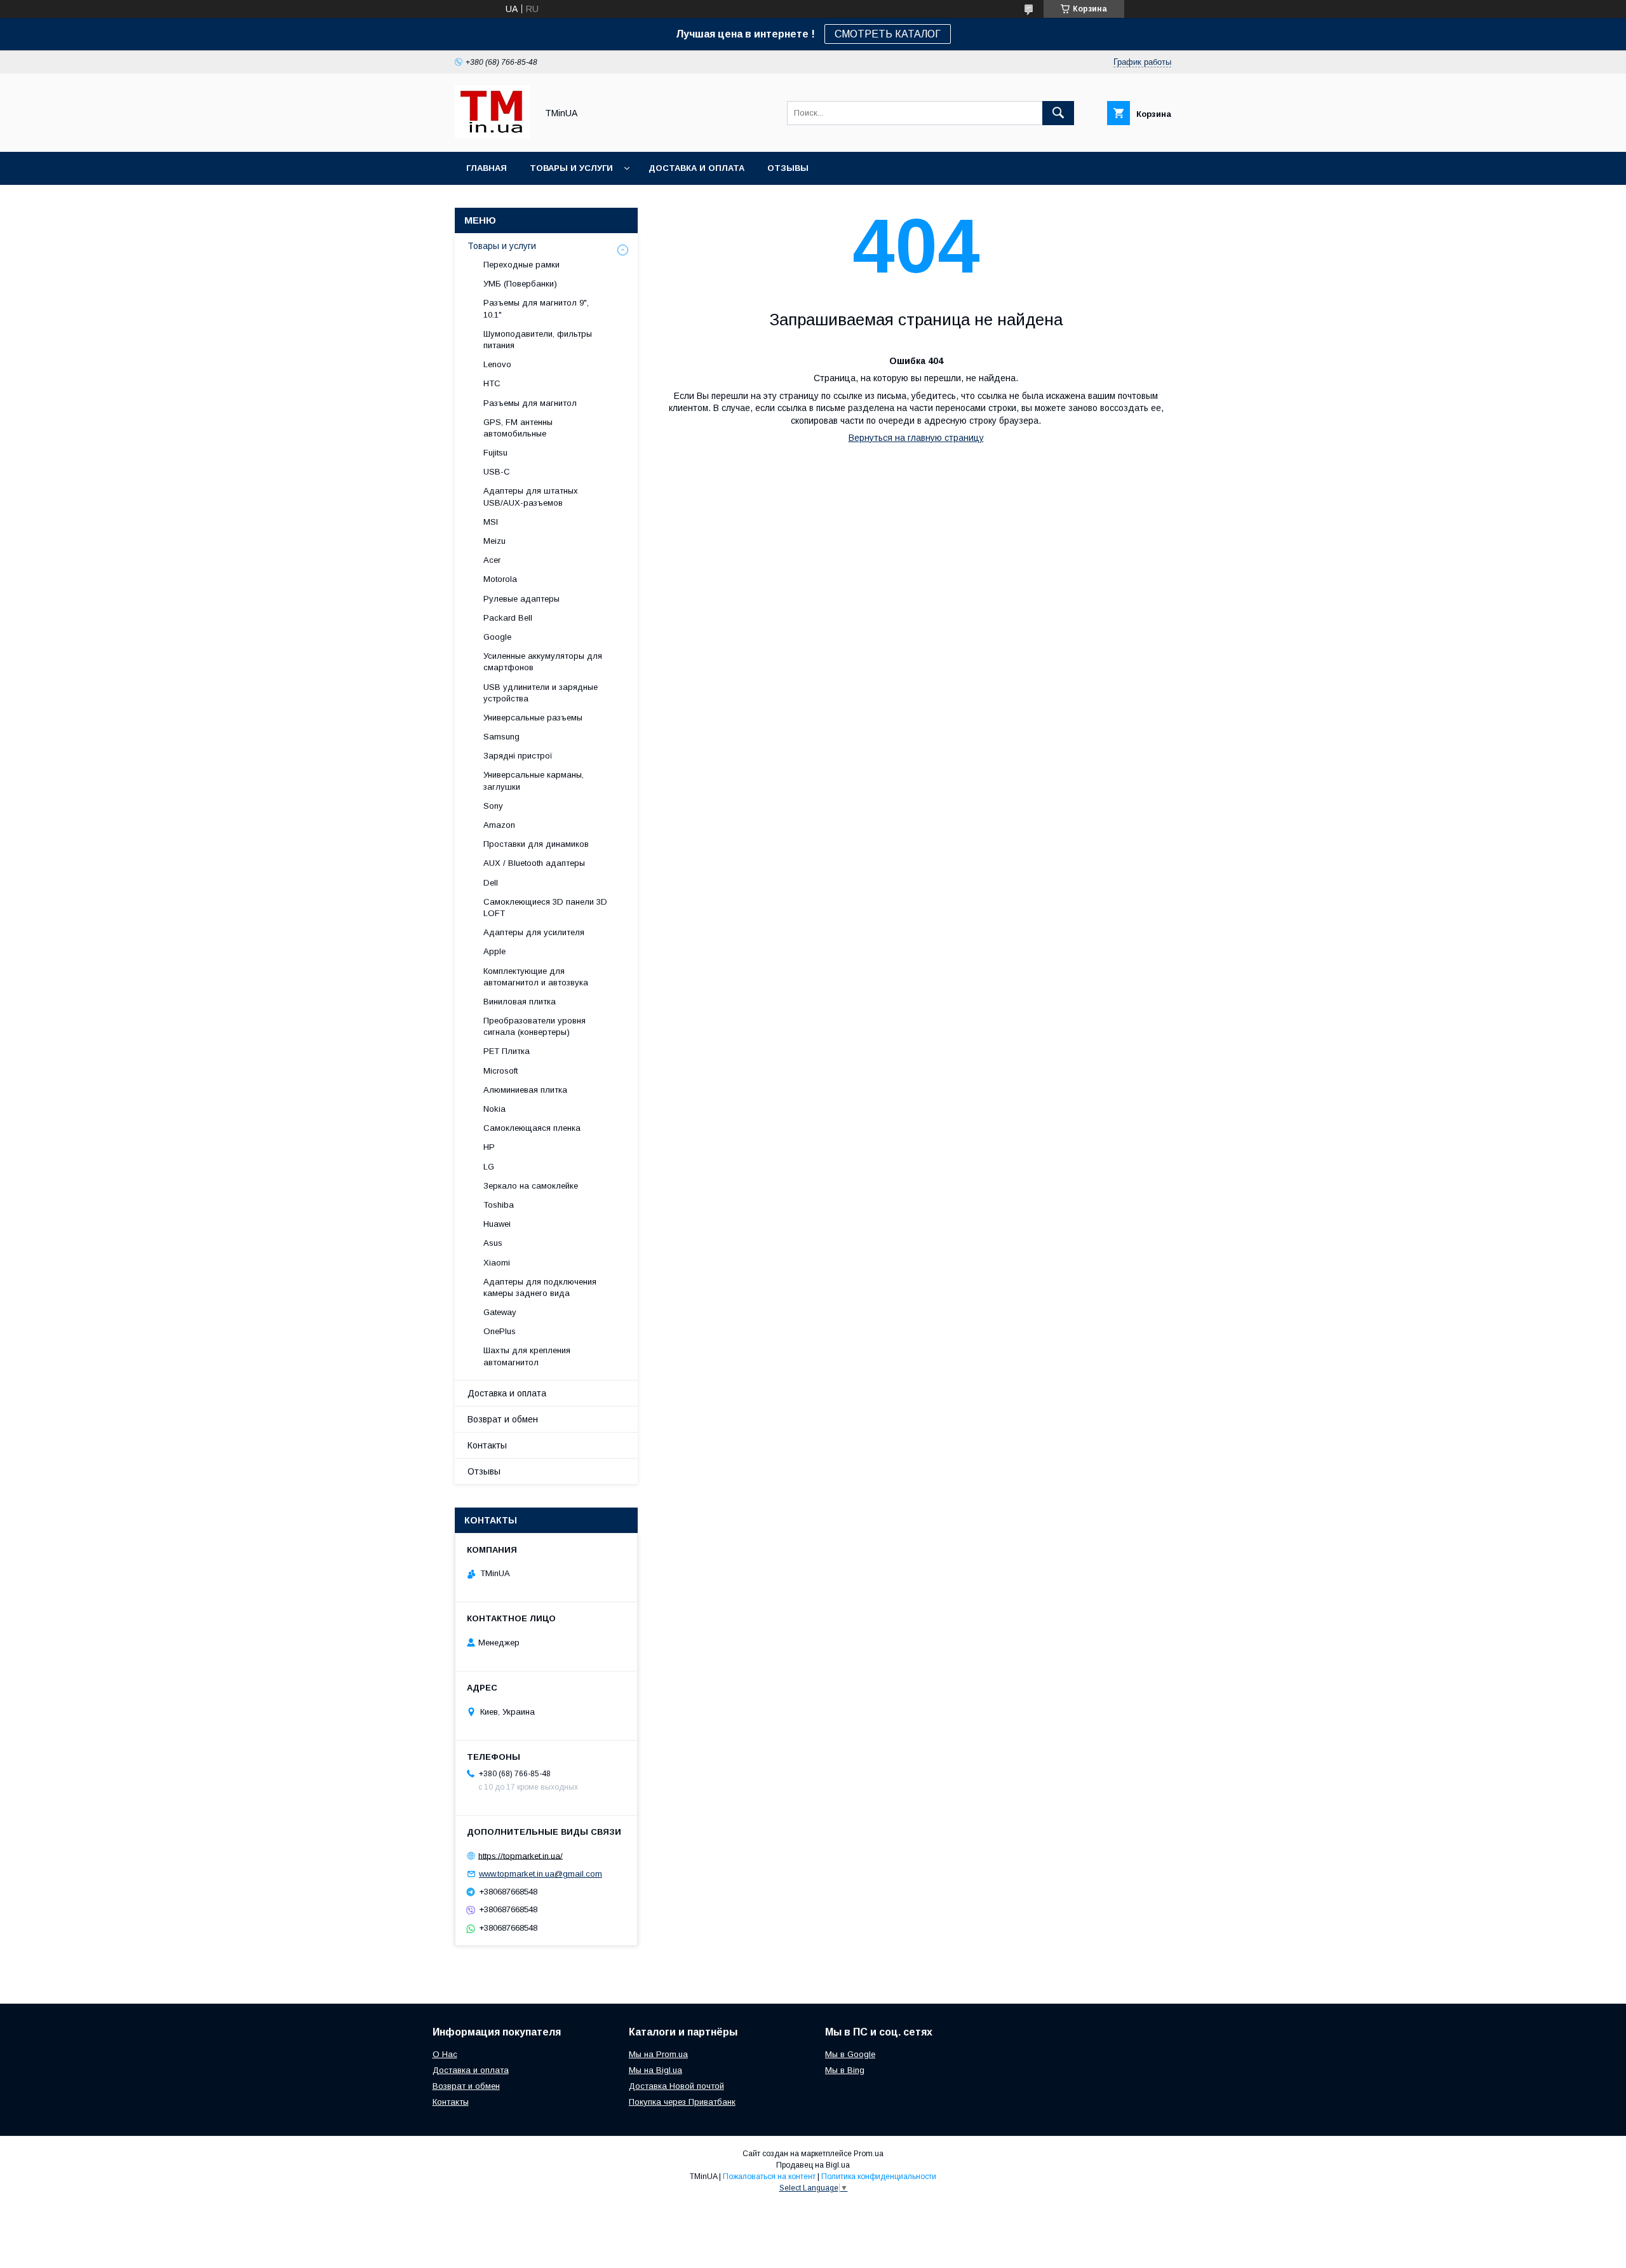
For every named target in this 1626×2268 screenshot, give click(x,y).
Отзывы (788, 168)
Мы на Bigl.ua (655, 2070)
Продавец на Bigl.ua (813, 2165)
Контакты (487, 1445)
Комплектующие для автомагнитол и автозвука (536, 977)
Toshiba (499, 1205)
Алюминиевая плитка (525, 1090)
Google (497, 637)
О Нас (445, 2054)
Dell (491, 883)
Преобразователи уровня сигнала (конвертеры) (534, 1026)
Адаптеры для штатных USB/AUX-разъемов (531, 496)
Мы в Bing (845, 2070)
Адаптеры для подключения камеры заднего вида (540, 1287)
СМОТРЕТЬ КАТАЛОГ (888, 34)
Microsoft (501, 1071)
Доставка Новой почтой (676, 2086)
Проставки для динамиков (536, 844)
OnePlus (500, 1331)
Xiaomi (497, 1263)
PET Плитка (507, 1051)
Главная (487, 168)
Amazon (499, 825)
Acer (492, 560)
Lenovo (497, 364)
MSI (491, 522)
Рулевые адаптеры (521, 599)
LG (489, 1167)
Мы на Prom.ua (658, 2054)
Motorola (500, 579)
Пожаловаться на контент (769, 2177)
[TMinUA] (492, 135)
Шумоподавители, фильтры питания (538, 340)
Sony (493, 806)
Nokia (494, 1109)
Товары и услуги (571, 168)
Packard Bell (508, 618)
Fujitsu (495, 453)
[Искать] (1058, 113)
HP (489, 1147)
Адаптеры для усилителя (534, 932)
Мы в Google (850, 2054)
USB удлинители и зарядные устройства (541, 693)
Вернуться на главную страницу (916, 438)
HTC (492, 383)
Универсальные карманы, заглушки (534, 780)
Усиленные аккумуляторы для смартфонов (543, 662)
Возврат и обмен (503, 1419)
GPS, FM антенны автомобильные (518, 428)
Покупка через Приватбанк (682, 2102)
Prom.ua (869, 2154)
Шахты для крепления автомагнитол (527, 1356)
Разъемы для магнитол (530, 403)
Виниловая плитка (520, 1002)
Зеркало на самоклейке (531, 1186)
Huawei (497, 1224)
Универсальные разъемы (533, 718)
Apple (494, 951)
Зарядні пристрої (518, 756)
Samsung (501, 737)
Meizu (494, 541)
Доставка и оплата (696, 168)
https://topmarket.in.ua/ (521, 1855)
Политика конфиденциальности (879, 2177)
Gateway (500, 1312)
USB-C (497, 472)
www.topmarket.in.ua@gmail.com (541, 1874)
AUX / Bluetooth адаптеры (534, 863)
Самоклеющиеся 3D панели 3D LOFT (545, 908)
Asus (493, 1243)
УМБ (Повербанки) (520, 284)
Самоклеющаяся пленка (532, 1128)
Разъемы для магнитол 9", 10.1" (536, 308)
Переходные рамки (521, 265)
